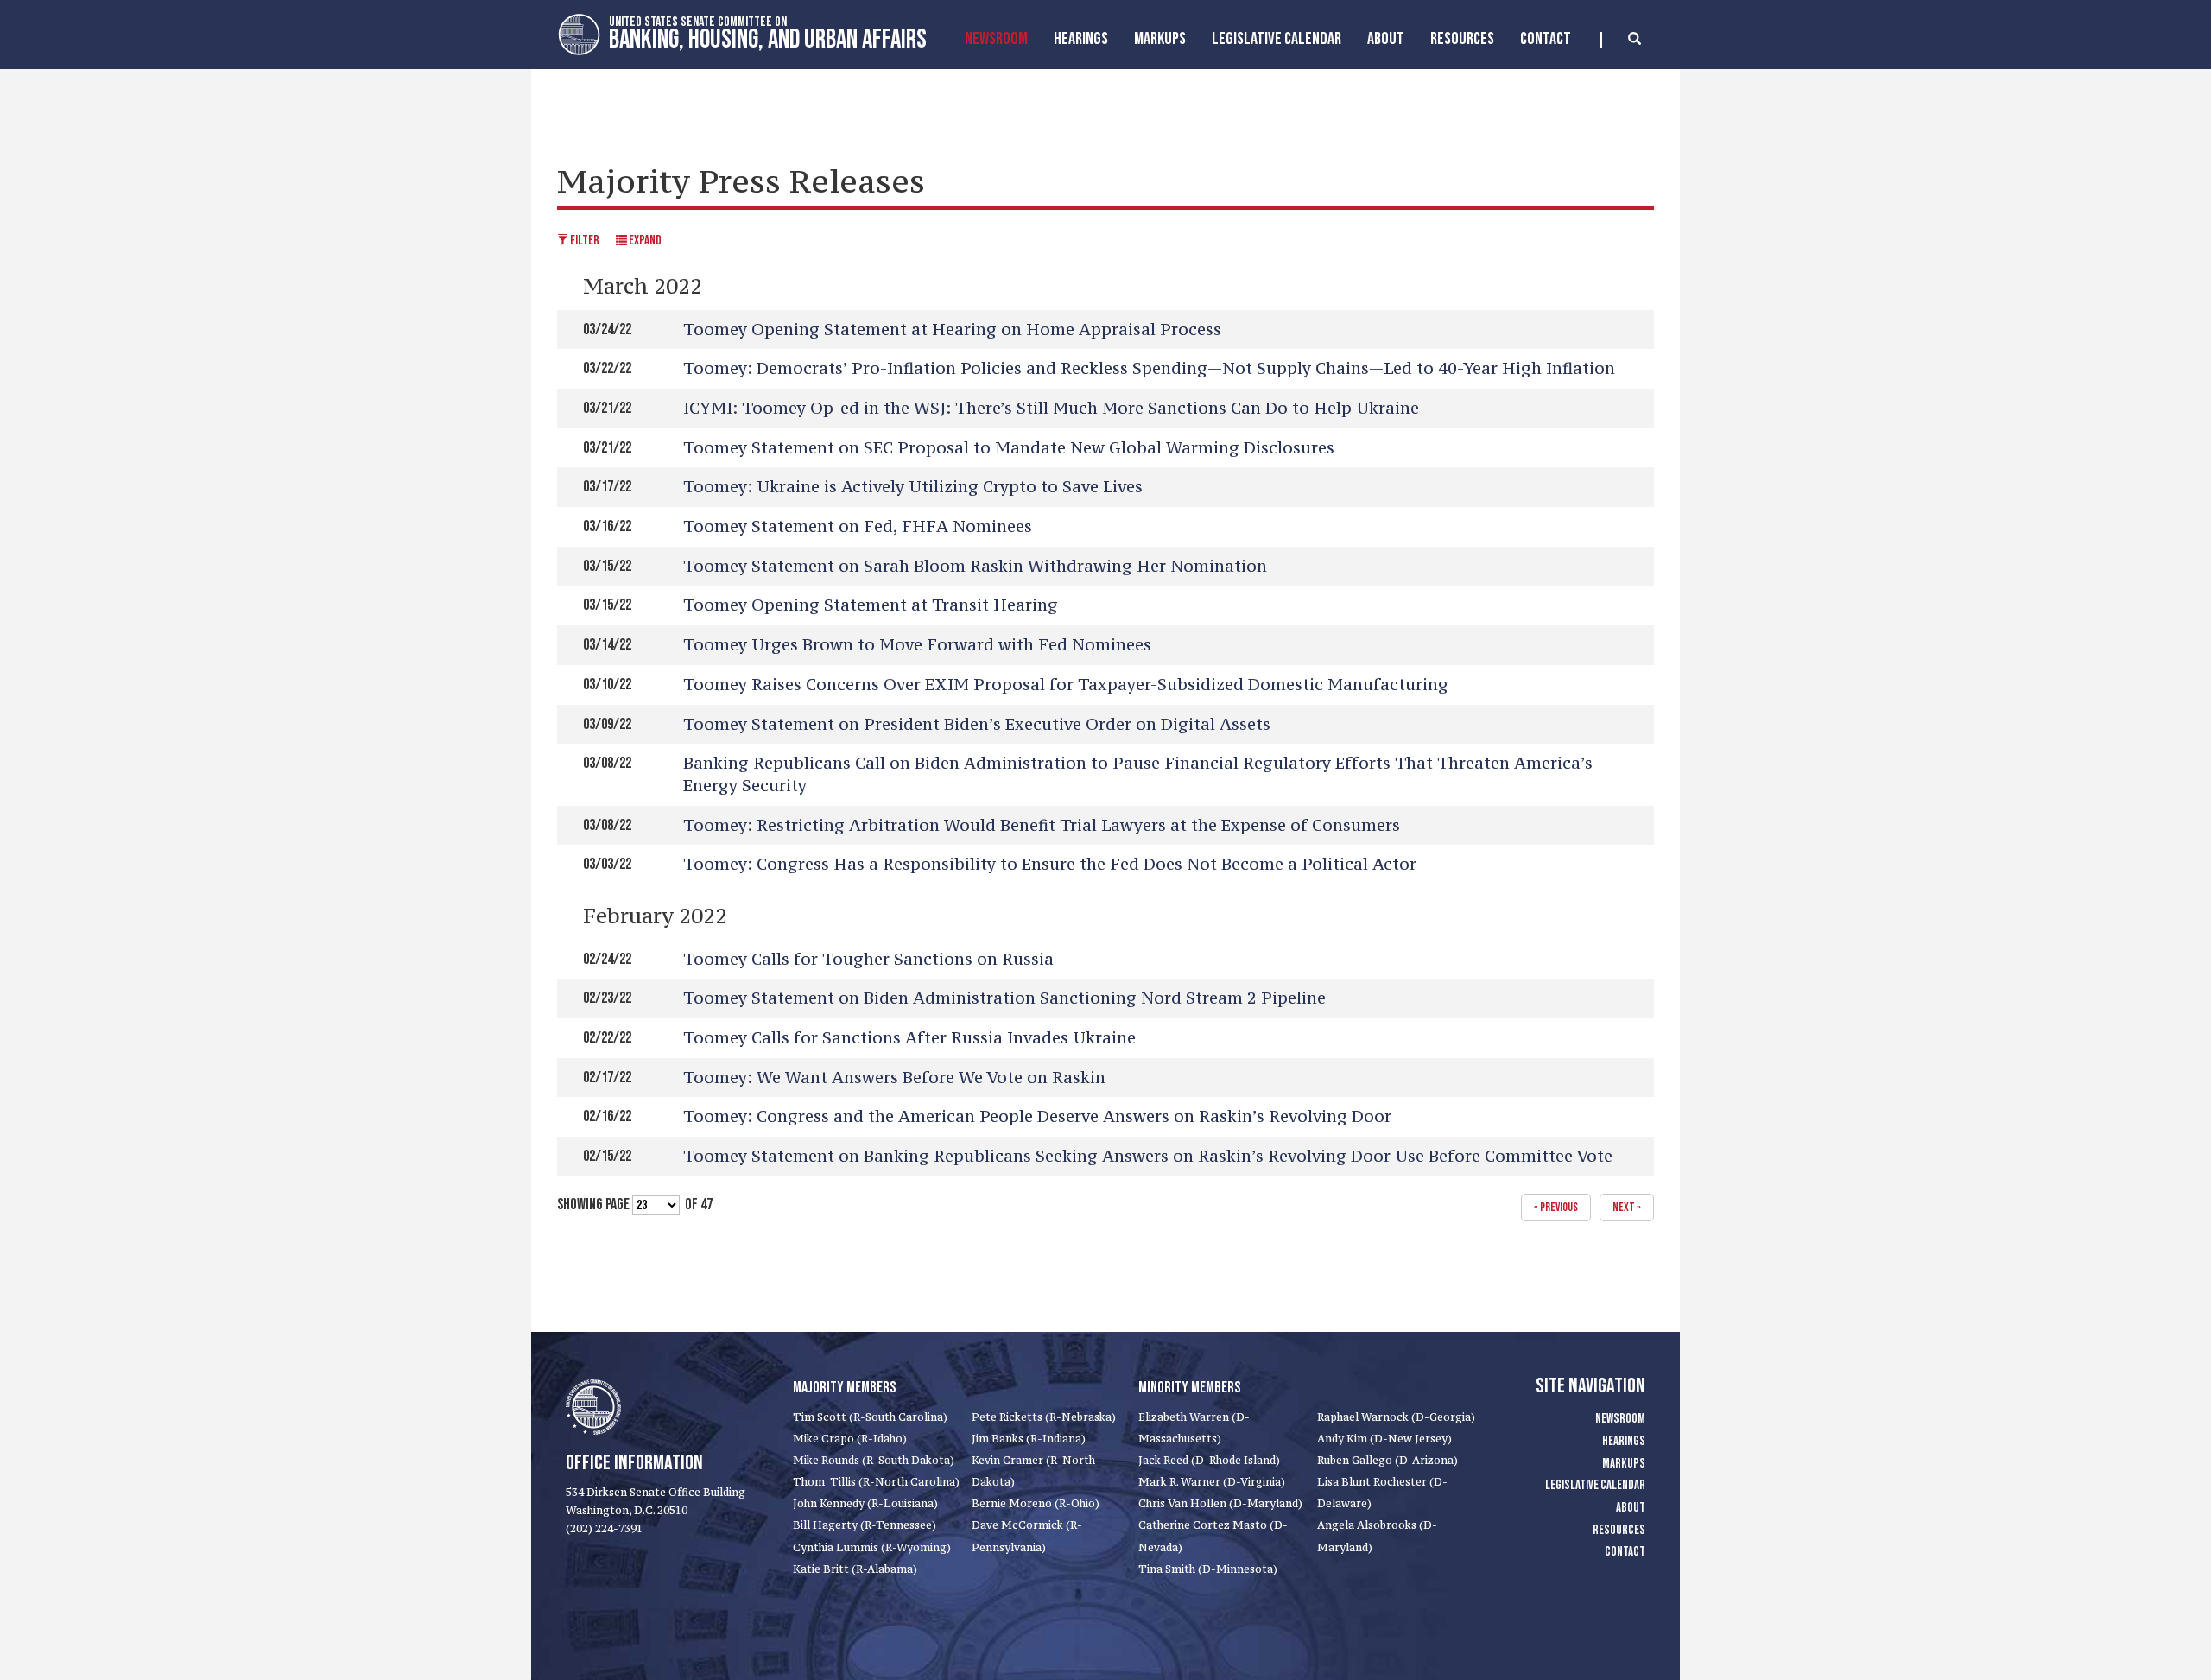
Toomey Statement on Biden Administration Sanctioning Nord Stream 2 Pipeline (1004, 998)
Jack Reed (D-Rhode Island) (1209, 1460)
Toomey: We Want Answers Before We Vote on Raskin (894, 1077)
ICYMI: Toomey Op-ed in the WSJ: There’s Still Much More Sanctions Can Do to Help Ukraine (1051, 408)
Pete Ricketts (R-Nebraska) (1044, 1417)
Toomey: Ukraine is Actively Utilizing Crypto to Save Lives (913, 486)
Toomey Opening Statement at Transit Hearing (871, 605)
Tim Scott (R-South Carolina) (870, 1417)
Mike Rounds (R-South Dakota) (874, 1460)
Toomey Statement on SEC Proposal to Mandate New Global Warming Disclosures (1009, 447)
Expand (644, 241)
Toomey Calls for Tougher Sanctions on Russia (868, 959)
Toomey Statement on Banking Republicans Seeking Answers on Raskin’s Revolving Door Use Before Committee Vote (1148, 1156)
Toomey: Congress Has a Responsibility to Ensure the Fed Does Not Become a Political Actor (1050, 864)
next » (1627, 1207)
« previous (1556, 1207)
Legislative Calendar (1277, 39)
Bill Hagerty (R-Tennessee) (865, 1525)
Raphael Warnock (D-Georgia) (1396, 1417)
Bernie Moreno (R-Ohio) (1036, 1503)
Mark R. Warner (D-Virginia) (1212, 1482)
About (1386, 39)
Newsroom (996, 39)
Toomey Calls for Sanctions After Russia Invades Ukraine (909, 1037)
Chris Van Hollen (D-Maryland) (1220, 1503)
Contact (1546, 39)
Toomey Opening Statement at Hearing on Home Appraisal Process (952, 329)
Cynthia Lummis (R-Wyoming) (872, 1547)
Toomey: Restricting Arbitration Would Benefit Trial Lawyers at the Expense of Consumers (1042, 825)
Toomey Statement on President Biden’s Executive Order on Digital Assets (977, 724)
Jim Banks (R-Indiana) (1029, 1439)
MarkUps (1160, 39)
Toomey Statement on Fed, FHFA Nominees (858, 526)
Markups (1624, 1464)
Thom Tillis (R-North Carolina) (876, 1482)
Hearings (1081, 39)
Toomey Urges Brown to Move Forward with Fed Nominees (917, 644)
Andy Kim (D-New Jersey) (1384, 1439)
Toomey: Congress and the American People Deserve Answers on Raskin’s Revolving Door (1037, 1116)
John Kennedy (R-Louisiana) (865, 1503)
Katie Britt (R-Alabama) (855, 1569)
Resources (1462, 39)
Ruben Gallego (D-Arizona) (1387, 1460)
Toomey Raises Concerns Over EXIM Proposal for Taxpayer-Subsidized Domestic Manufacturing (1066, 684)
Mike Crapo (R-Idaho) (850, 1439)
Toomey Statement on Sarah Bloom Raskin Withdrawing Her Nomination (975, 566)
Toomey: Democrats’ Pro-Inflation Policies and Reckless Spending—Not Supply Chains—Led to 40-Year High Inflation (1149, 368)
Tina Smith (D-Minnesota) (1208, 1569)
